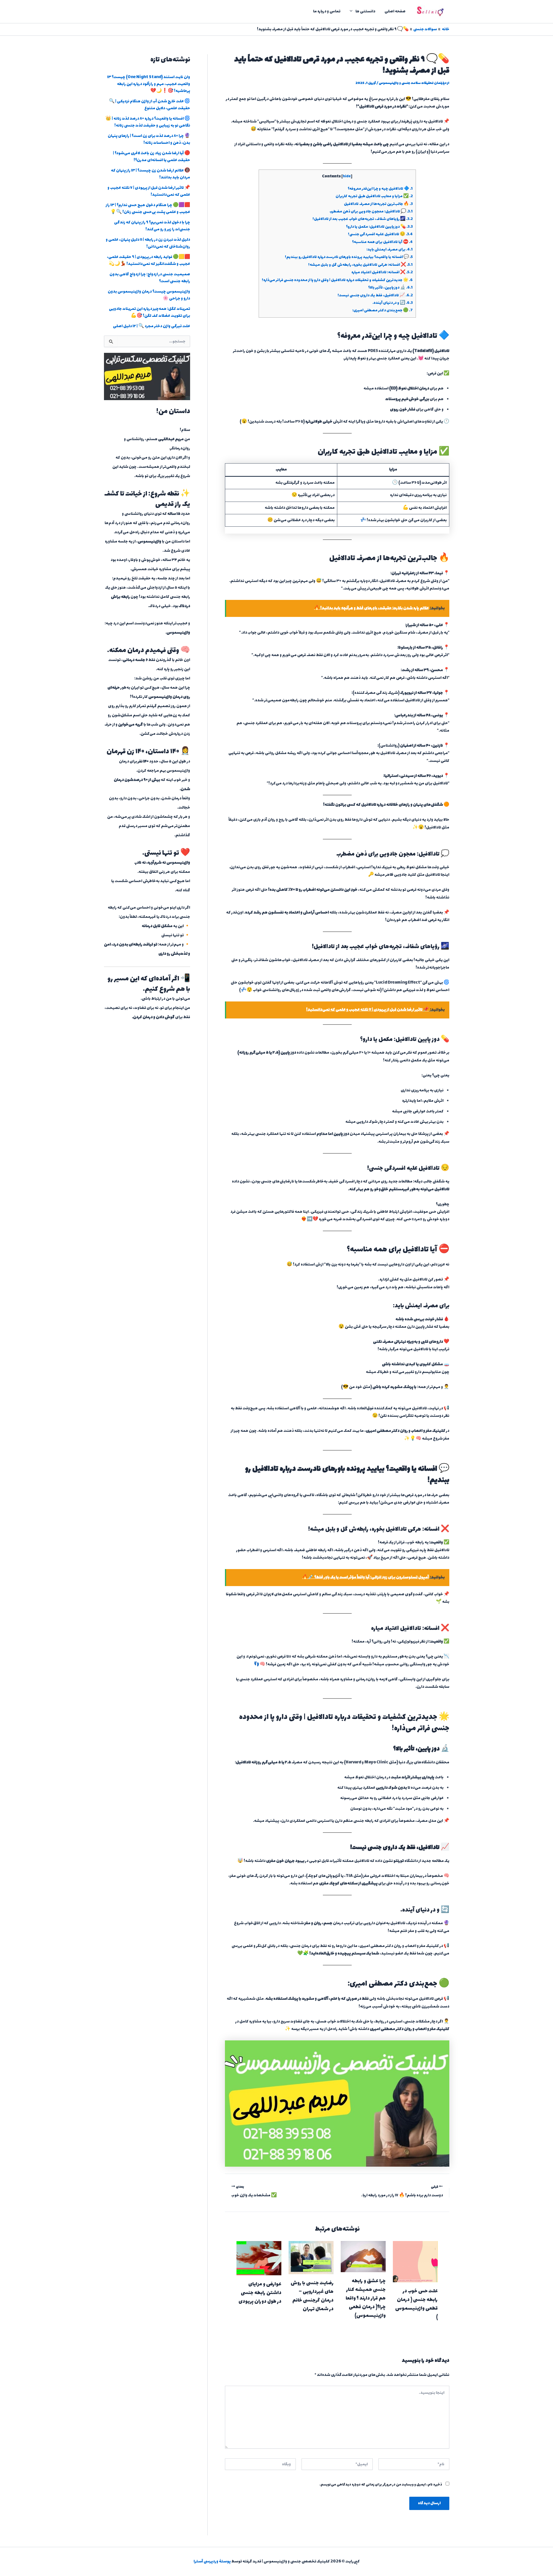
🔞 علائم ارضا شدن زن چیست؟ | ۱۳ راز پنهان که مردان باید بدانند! (150, 174)
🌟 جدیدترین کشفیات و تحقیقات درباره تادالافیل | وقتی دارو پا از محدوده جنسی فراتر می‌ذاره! (337, 280)
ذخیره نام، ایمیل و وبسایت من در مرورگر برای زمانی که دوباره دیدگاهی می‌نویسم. (381, 2485)
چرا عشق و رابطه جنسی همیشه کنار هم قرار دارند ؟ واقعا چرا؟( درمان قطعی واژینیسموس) (366, 2298)
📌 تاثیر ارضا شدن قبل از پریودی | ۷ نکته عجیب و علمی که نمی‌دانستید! (149, 191)
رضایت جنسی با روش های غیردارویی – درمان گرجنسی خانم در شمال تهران (312, 2296)
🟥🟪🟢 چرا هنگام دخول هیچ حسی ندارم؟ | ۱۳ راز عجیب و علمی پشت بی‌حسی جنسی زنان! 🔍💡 (148, 209)
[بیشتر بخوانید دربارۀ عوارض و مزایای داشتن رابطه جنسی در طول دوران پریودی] (259, 2258)
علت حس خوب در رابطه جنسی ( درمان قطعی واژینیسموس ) (416, 2304)
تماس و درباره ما (327, 11)
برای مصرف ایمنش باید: (390, 250)
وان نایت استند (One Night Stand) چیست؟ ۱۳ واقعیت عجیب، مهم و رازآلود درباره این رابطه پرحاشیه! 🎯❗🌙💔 (149, 84)
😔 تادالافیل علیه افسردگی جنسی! (380, 234)
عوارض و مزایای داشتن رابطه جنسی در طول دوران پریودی (260, 2293)
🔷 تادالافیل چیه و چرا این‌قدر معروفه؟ (380, 189)
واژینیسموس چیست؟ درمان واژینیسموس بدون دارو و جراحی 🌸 (149, 295)
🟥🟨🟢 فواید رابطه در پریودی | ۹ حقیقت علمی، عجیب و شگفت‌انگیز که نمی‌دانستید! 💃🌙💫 (148, 260)
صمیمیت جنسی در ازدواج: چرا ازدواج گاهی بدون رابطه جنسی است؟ (150, 278)
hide (347, 177)
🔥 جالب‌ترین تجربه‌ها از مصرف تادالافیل (378, 204)
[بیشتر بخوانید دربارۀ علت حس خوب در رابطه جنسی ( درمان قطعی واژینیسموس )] (415, 2261)
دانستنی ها (365, 11)
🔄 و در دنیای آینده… (393, 303)
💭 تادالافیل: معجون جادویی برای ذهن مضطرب (371, 212)
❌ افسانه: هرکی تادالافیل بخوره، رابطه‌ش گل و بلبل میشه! (360, 265)
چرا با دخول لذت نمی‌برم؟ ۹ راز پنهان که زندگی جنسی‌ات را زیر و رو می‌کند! (152, 226)
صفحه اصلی (395, 11)
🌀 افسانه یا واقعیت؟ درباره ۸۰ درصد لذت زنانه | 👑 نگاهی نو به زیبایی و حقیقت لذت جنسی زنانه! (148, 122)
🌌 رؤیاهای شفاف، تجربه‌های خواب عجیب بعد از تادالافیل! (363, 219)
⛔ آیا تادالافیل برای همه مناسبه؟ (382, 242)
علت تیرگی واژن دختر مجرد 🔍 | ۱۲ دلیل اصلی (151, 326)
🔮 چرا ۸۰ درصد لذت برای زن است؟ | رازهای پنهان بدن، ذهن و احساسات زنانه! (149, 139)
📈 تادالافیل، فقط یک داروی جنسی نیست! (375, 295)
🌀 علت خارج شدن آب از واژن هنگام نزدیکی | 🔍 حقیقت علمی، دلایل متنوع (149, 105)
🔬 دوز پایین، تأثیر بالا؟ (390, 288)
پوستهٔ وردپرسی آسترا (212, 2561)
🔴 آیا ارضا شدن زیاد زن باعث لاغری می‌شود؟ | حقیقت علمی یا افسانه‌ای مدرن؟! (151, 157)
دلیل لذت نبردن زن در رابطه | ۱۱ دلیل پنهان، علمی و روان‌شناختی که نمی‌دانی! (148, 243)
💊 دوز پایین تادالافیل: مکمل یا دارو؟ (379, 227)
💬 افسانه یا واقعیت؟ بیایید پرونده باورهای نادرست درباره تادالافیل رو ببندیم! (349, 257)
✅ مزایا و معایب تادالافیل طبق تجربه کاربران (374, 196)
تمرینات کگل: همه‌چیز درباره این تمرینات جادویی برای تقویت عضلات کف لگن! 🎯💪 (149, 312)
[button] (353, 12)
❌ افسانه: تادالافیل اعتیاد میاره (382, 272)
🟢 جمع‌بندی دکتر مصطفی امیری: (382, 310)
